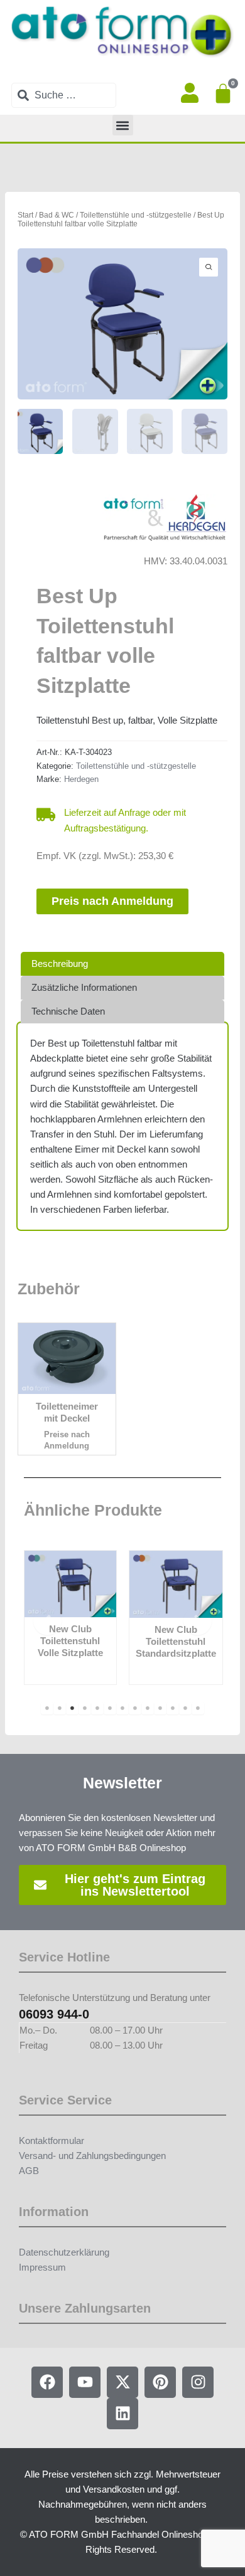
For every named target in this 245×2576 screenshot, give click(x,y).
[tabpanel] (70, 1618)
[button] (123, 125)
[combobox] (64, 95)
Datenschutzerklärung (64, 2252)
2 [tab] (60, 1708)
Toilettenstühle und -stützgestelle (136, 215)
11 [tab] (173, 1708)
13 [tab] (198, 1708)
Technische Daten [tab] (68, 1011)
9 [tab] (148, 1708)
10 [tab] (160, 1708)
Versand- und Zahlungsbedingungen (92, 2156)
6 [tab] (110, 1708)
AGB (29, 2171)
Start (25, 215)
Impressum (42, 2267)
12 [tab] (185, 1708)
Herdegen (81, 779)
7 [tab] (122, 1708)
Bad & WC (57, 215)
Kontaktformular (52, 2141)
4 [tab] (85, 1708)
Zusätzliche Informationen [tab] (84, 988)
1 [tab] (47, 1708)
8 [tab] (135, 1708)
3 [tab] (72, 1708)
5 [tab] (97, 1708)
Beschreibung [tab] (60, 964)
